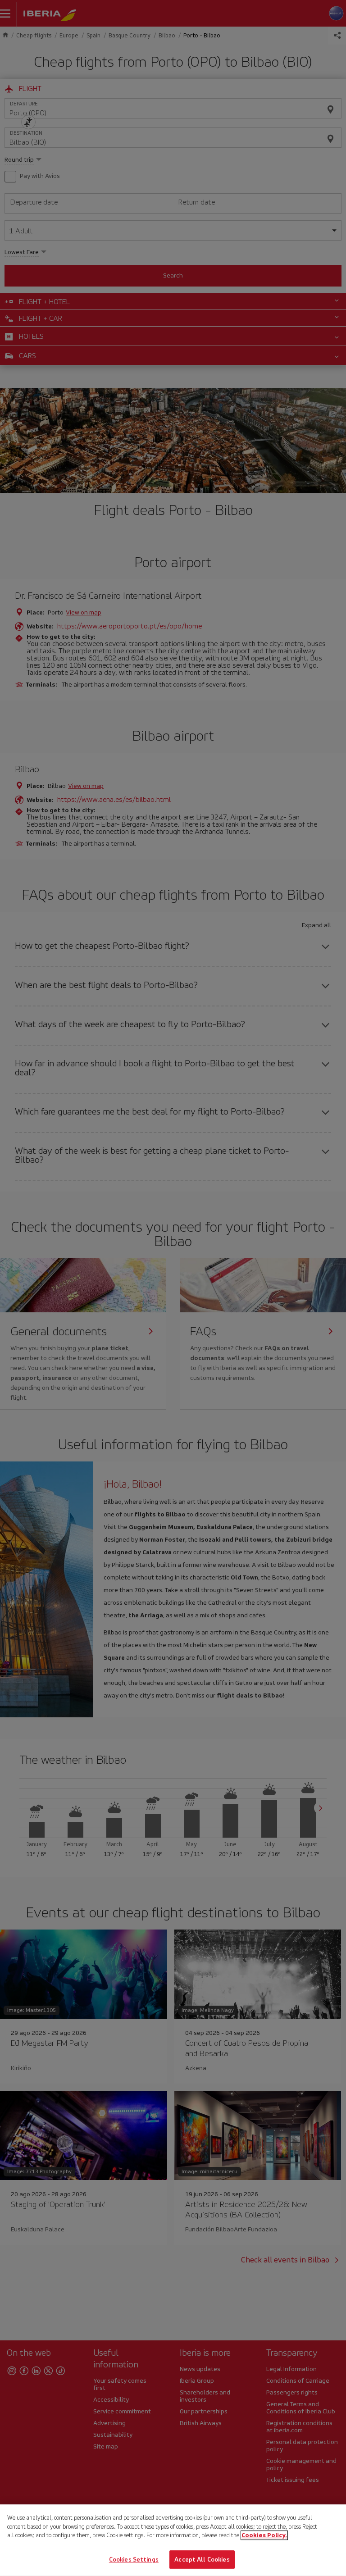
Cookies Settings (134, 2559)
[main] (173, 2540)
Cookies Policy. (264, 2535)
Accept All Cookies (202, 2559)
